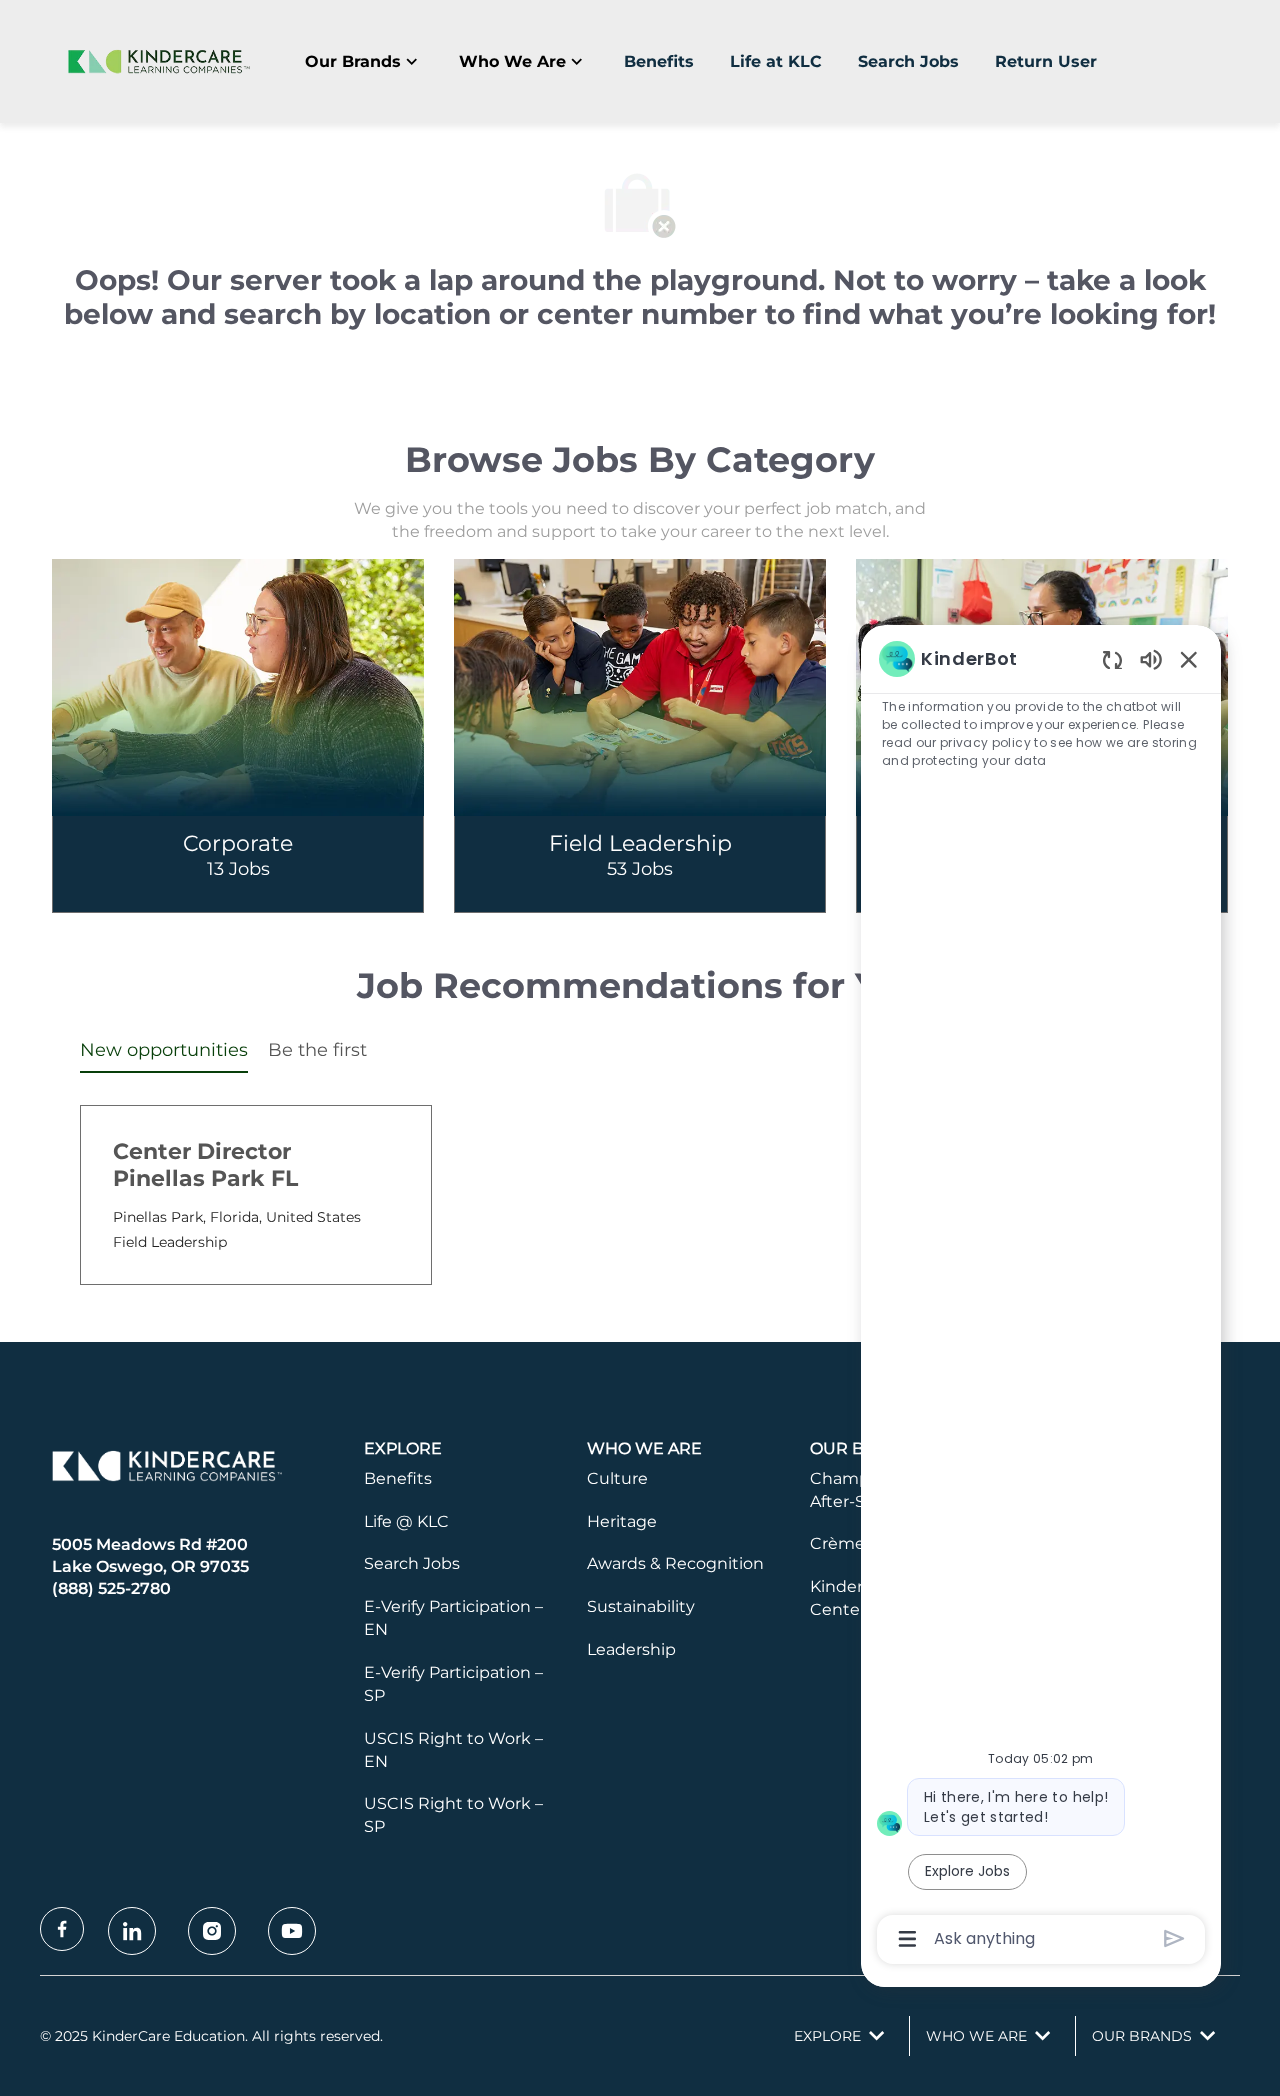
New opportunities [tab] (164, 1050)
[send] (1174, 1938)
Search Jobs (908, 61)
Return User (1046, 61)
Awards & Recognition (675, 1563)
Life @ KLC (406, 1521)
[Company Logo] (155, 61)
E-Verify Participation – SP (453, 1684)
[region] (1041, 1297)
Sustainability (641, 1606)
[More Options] (907, 1939)
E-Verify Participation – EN (453, 1618)
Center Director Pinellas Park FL (205, 1165)
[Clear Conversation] (1112, 659)
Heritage (622, 1521)
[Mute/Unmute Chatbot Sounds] (1151, 658)
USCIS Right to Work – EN (453, 1750)
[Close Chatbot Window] (1189, 659)
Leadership (631, 1649)
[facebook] (62, 1929)
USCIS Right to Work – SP (453, 1815)
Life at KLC (776, 61)
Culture (617, 1478)
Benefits (659, 61)
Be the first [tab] (317, 1050)
